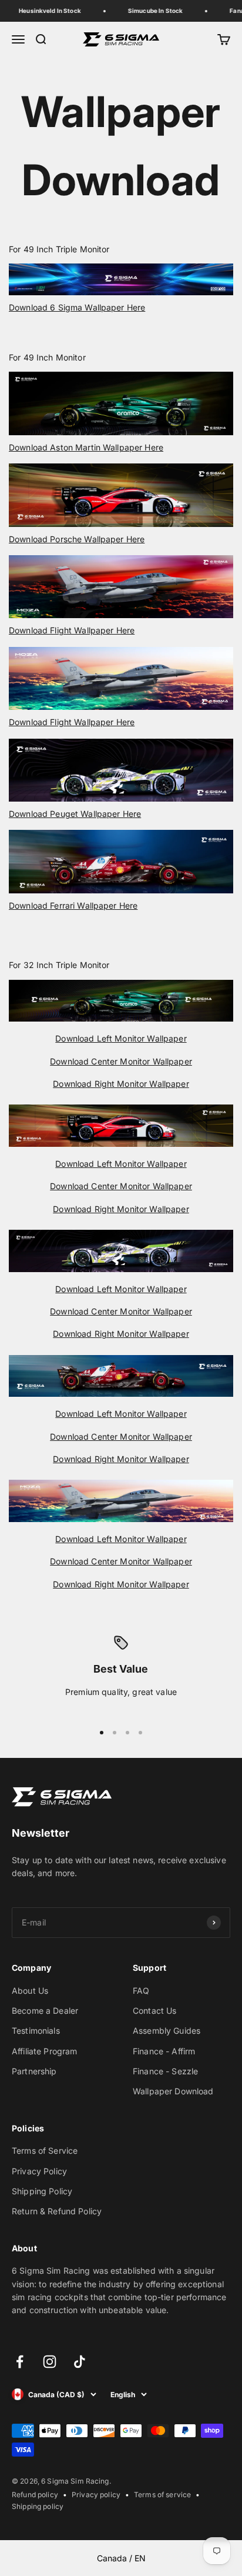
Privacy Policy (39, 2171)
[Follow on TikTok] (80, 2362)
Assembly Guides (167, 2031)
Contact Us (154, 2011)
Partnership (34, 2071)
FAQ (141, 1991)
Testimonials (36, 2031)
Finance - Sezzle (165, 2071)
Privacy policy (96, 2495)
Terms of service (162, 2495)
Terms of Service (45, 2150)
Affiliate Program (44, 2051)
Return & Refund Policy (57, 2211)
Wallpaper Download (173, 2091)
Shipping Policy (42, 2191)
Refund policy (35, 2495)
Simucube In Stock (150, 11)
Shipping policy (38, 2506)
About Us (30, 1991)
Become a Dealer (45, 2011)
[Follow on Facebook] (20, 2362)
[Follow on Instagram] (50, 2362)
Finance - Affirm (164, 2051)
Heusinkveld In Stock (45, 11)
